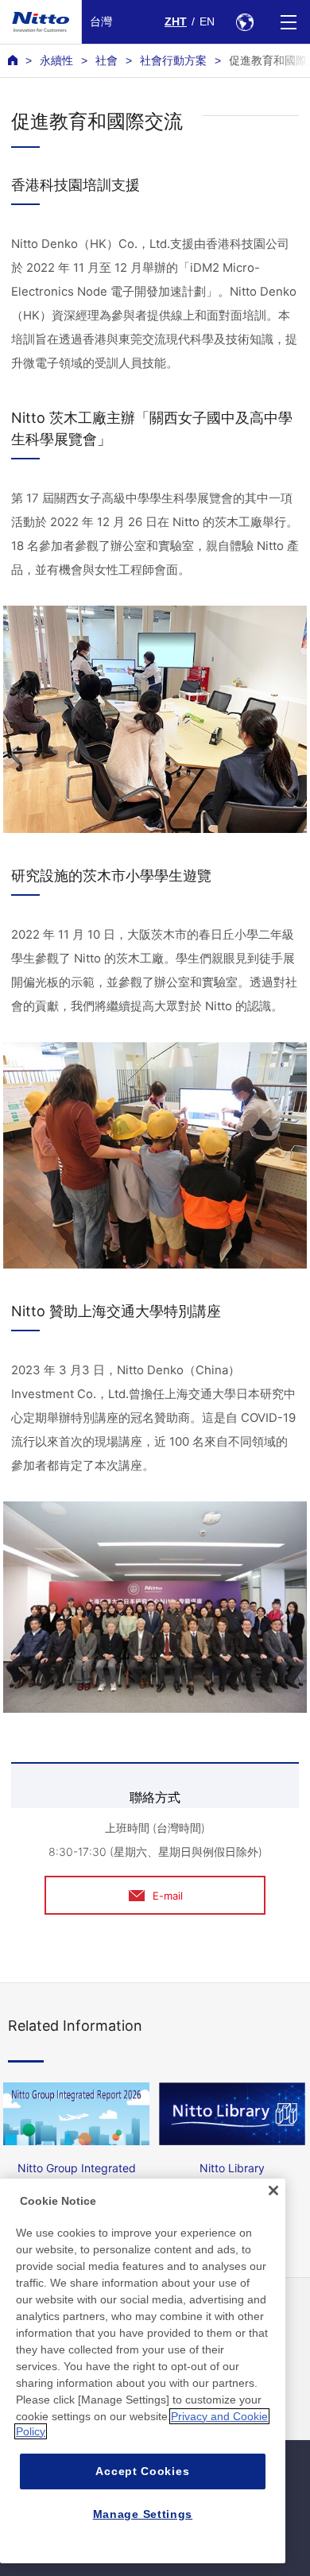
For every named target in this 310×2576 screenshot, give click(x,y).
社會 (107, 60)
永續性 (56, 60)
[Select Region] (244, 22)
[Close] (273, 2191)
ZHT (176, 21)
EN (207, 21)
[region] (143, 2371)
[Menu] (288, 22)
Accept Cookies (142, 2471)
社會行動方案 (173, 60)
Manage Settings (143, 2514)
